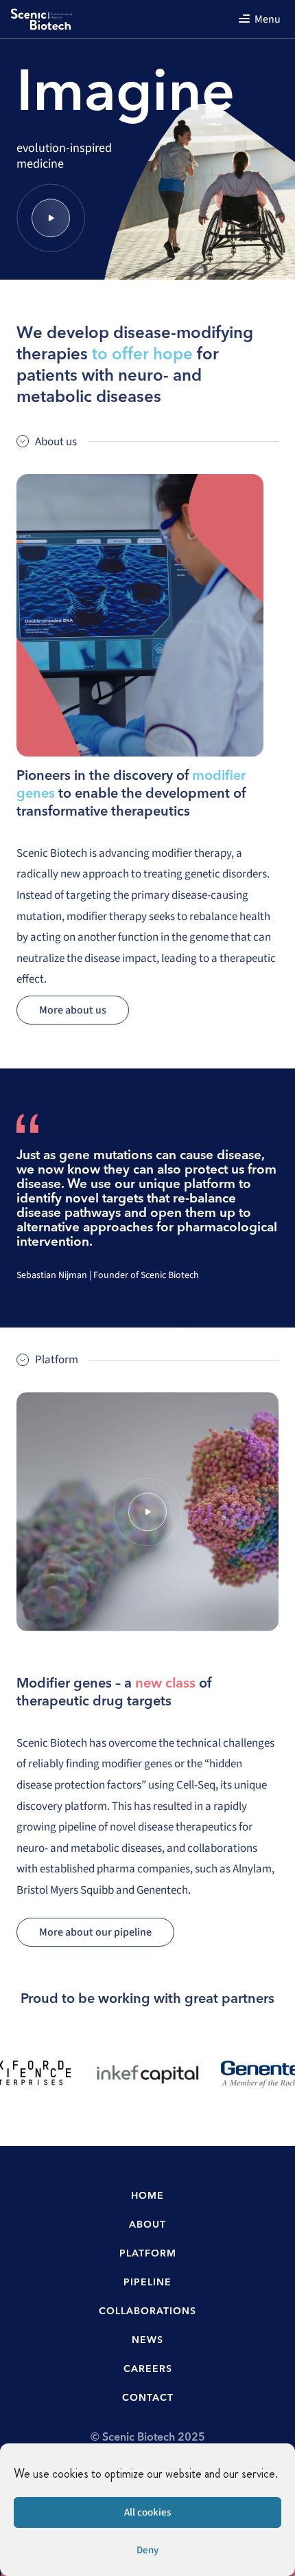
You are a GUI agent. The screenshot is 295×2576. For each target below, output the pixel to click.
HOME (147, 2196)
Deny (147, 2550)
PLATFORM (148, 2254)
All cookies (147, 2512)
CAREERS (148, 2369)
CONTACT (148, 2398)
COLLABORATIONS (147, 2311)
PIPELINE (147, 2283)
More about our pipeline (95, 1932)
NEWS (147, 2340)
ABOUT (147, 2225)
